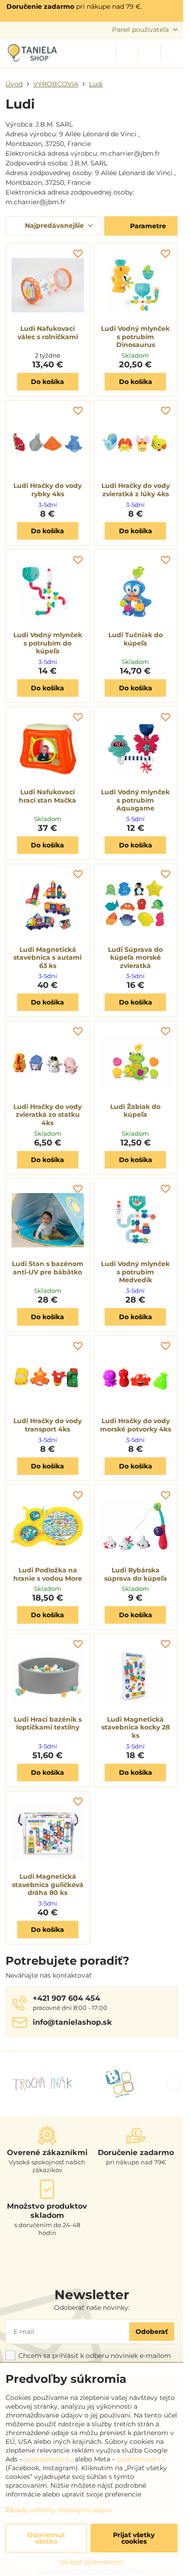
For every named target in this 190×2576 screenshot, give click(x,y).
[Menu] (172, 53)
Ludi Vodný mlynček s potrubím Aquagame (135, 800)
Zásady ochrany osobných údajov (59, 2510)
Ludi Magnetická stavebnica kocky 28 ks (136, 1727)
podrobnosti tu (49, 2459)
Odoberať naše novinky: (92, 2308)
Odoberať (152, 2332)
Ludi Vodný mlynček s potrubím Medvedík (135, 1272)
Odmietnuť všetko (46, 2538)
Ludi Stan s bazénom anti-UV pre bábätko (48, 1268)
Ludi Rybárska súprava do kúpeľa (136, 1574)
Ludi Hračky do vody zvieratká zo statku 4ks (47, 1115)
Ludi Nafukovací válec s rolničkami (48, 333)
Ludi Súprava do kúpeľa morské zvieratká (135, 958)
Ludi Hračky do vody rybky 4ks (47, 490)
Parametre (147, 226)
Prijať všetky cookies (134, 2538)
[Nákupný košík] (149, 53)
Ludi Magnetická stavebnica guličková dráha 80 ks (48, 1885)
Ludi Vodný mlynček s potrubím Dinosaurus (135, 337)
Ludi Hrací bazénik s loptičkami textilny (48, 1723)
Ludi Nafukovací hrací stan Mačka (47, 796)
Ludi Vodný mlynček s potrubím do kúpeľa (48, 643)
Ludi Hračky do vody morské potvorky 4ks (136, 1425)
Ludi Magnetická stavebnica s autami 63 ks (47, 958)
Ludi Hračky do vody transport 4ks (47, 1425)
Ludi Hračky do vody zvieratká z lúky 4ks (136, 490)
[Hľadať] (127, 53)
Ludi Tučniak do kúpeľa (136, 639)
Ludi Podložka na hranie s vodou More (48, 1574)
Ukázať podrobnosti (92, 2562)
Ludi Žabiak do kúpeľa (135, 1111)
